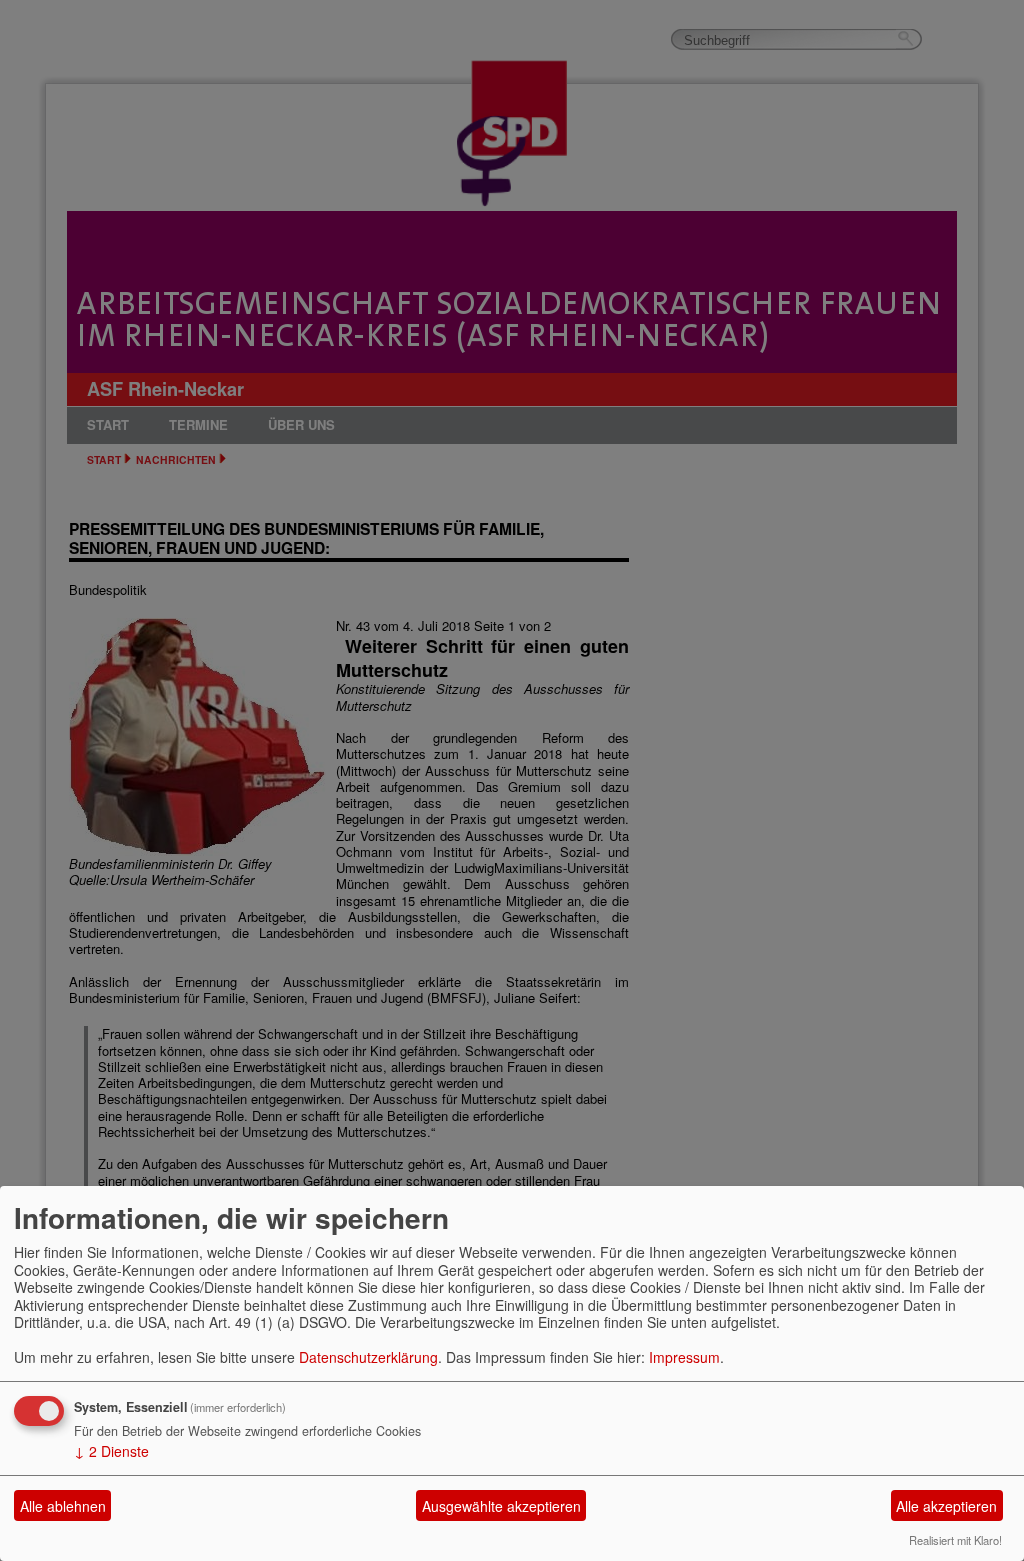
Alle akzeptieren (946, 1506)
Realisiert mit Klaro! (955, 1540)
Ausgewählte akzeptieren (501, 1506)
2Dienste (111, 1451)
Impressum (684, 1357)
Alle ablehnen (63, 1506)
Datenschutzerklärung (368, 1357)
